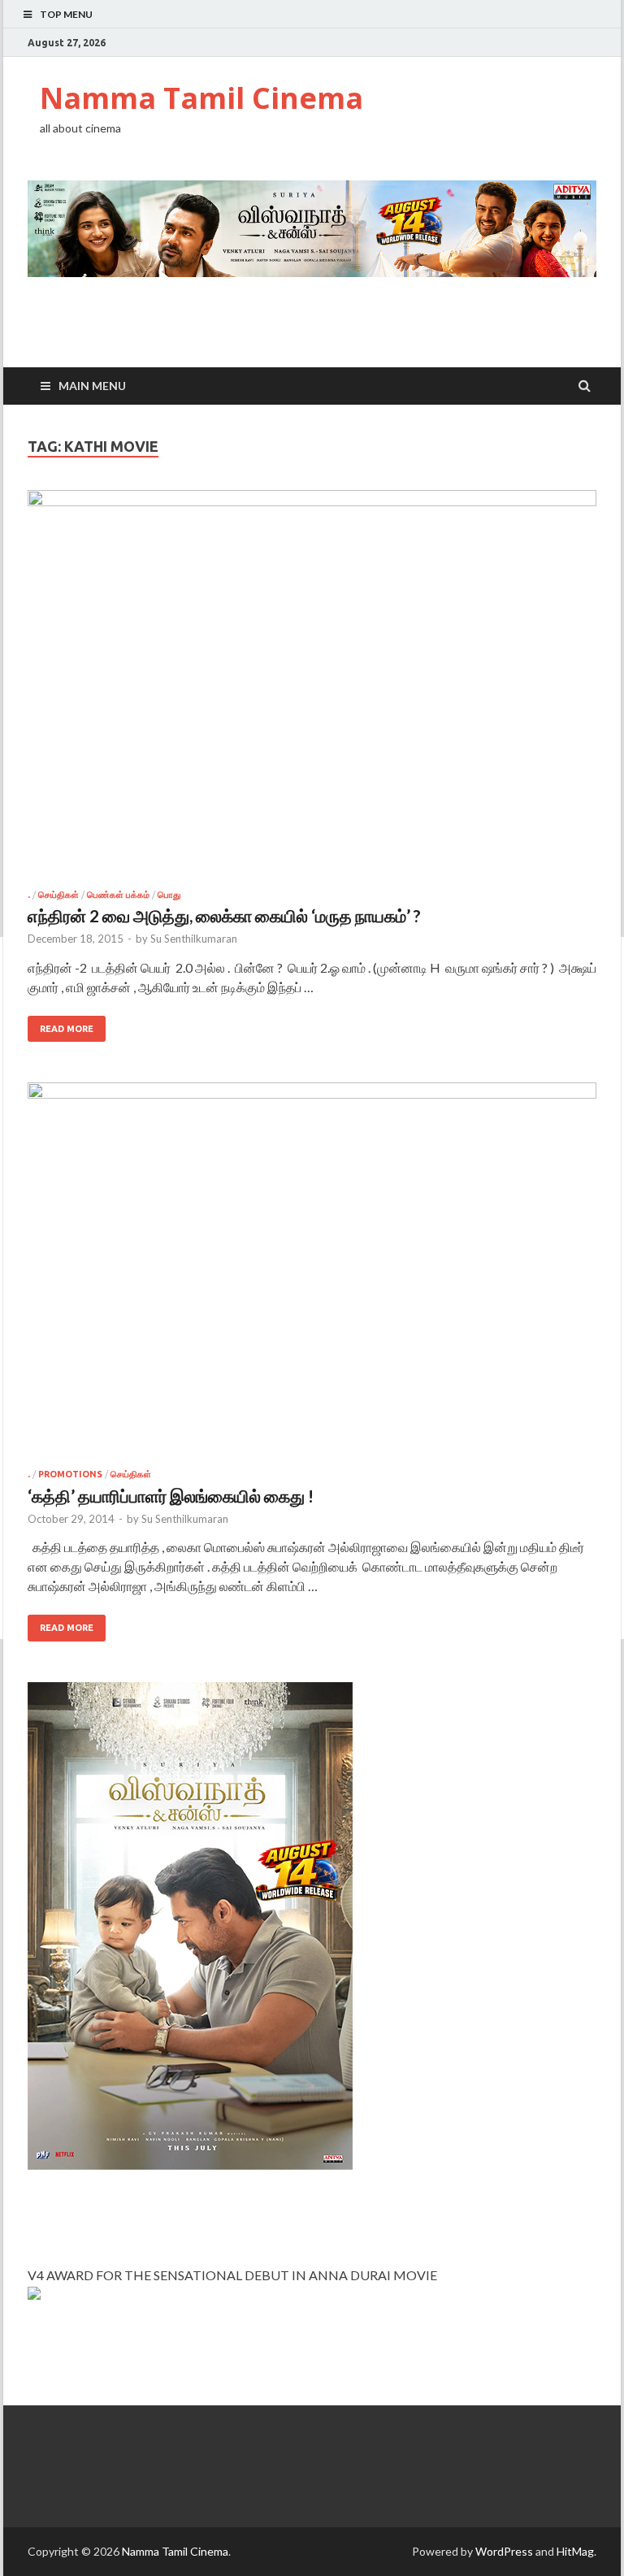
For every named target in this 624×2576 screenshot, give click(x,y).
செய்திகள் (58, 895)
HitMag (575, 2551)
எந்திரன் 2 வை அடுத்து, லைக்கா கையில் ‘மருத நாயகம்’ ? (224, 915)
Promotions (70, 1474)
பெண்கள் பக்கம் (118, 895)
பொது (169, 895)
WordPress (504, 2551)
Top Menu (66, 14)
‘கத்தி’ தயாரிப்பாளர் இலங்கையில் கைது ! (171, 1496)
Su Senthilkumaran (194, 939)
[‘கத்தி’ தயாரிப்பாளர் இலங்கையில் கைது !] (312, 1276)
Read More (67, 1029)
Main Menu (92, 386)
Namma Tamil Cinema (201, 98)
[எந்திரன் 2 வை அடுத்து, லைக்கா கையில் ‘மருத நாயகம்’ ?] (312, 690)
